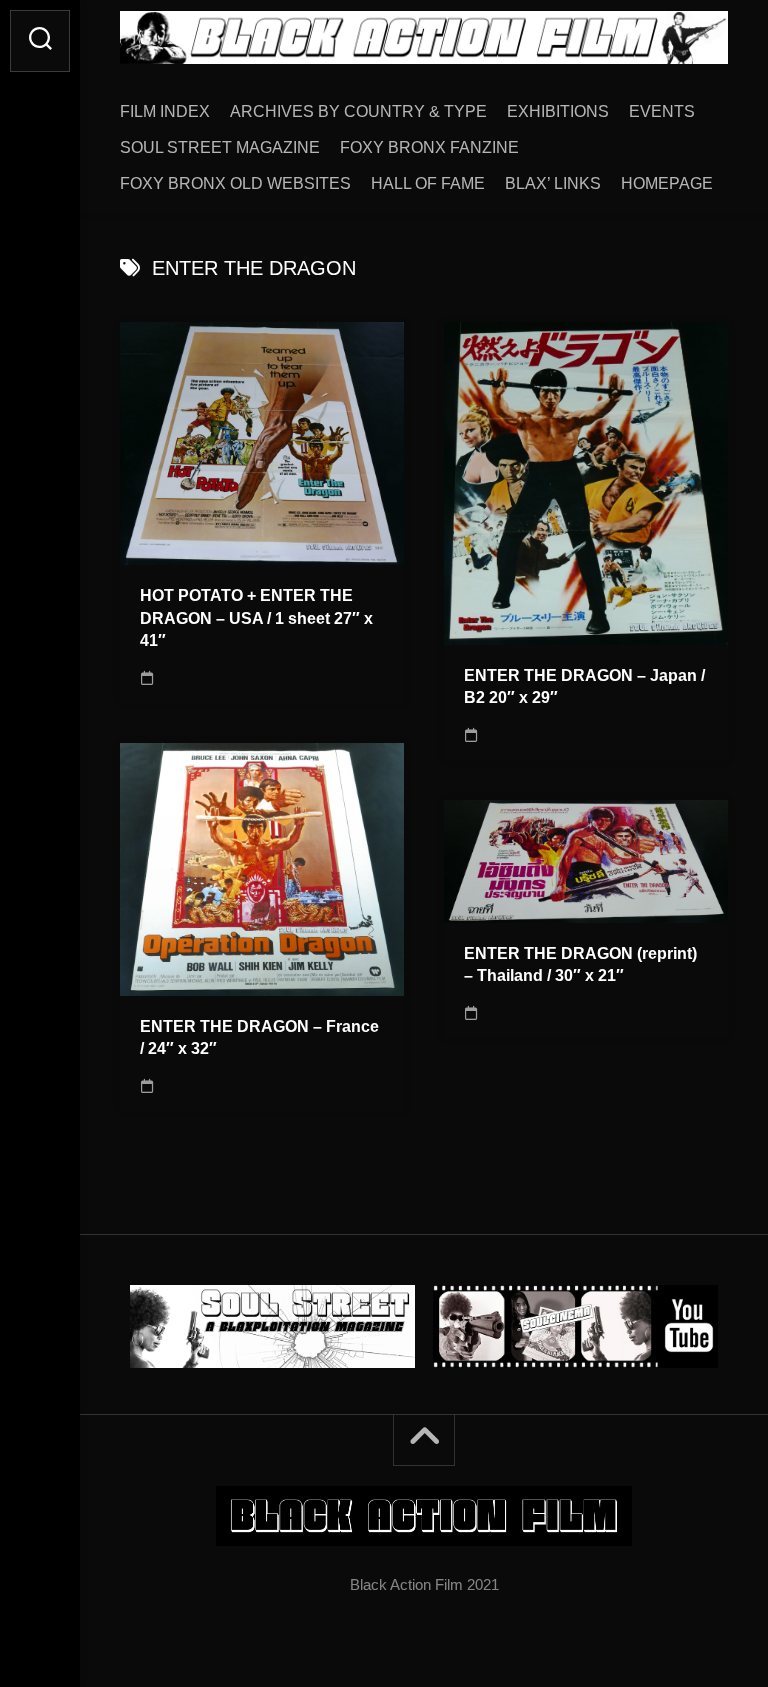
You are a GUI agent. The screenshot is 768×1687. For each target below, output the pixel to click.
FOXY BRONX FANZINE (429, 147)
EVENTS (662, 111)
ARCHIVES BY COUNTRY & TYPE (358, 111)
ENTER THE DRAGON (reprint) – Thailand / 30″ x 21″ (580, 965)
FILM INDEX (165, 111)
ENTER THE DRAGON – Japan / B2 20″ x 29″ (584, 687)
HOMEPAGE (667, 183)
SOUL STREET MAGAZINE (220, 147)
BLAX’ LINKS (553, 183)
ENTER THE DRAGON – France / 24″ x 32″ (259, 1038)
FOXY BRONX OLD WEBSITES (235, 183)
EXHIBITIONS (558, 111)
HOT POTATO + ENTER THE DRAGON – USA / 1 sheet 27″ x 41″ (256, 618)
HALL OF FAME (428, 183)
